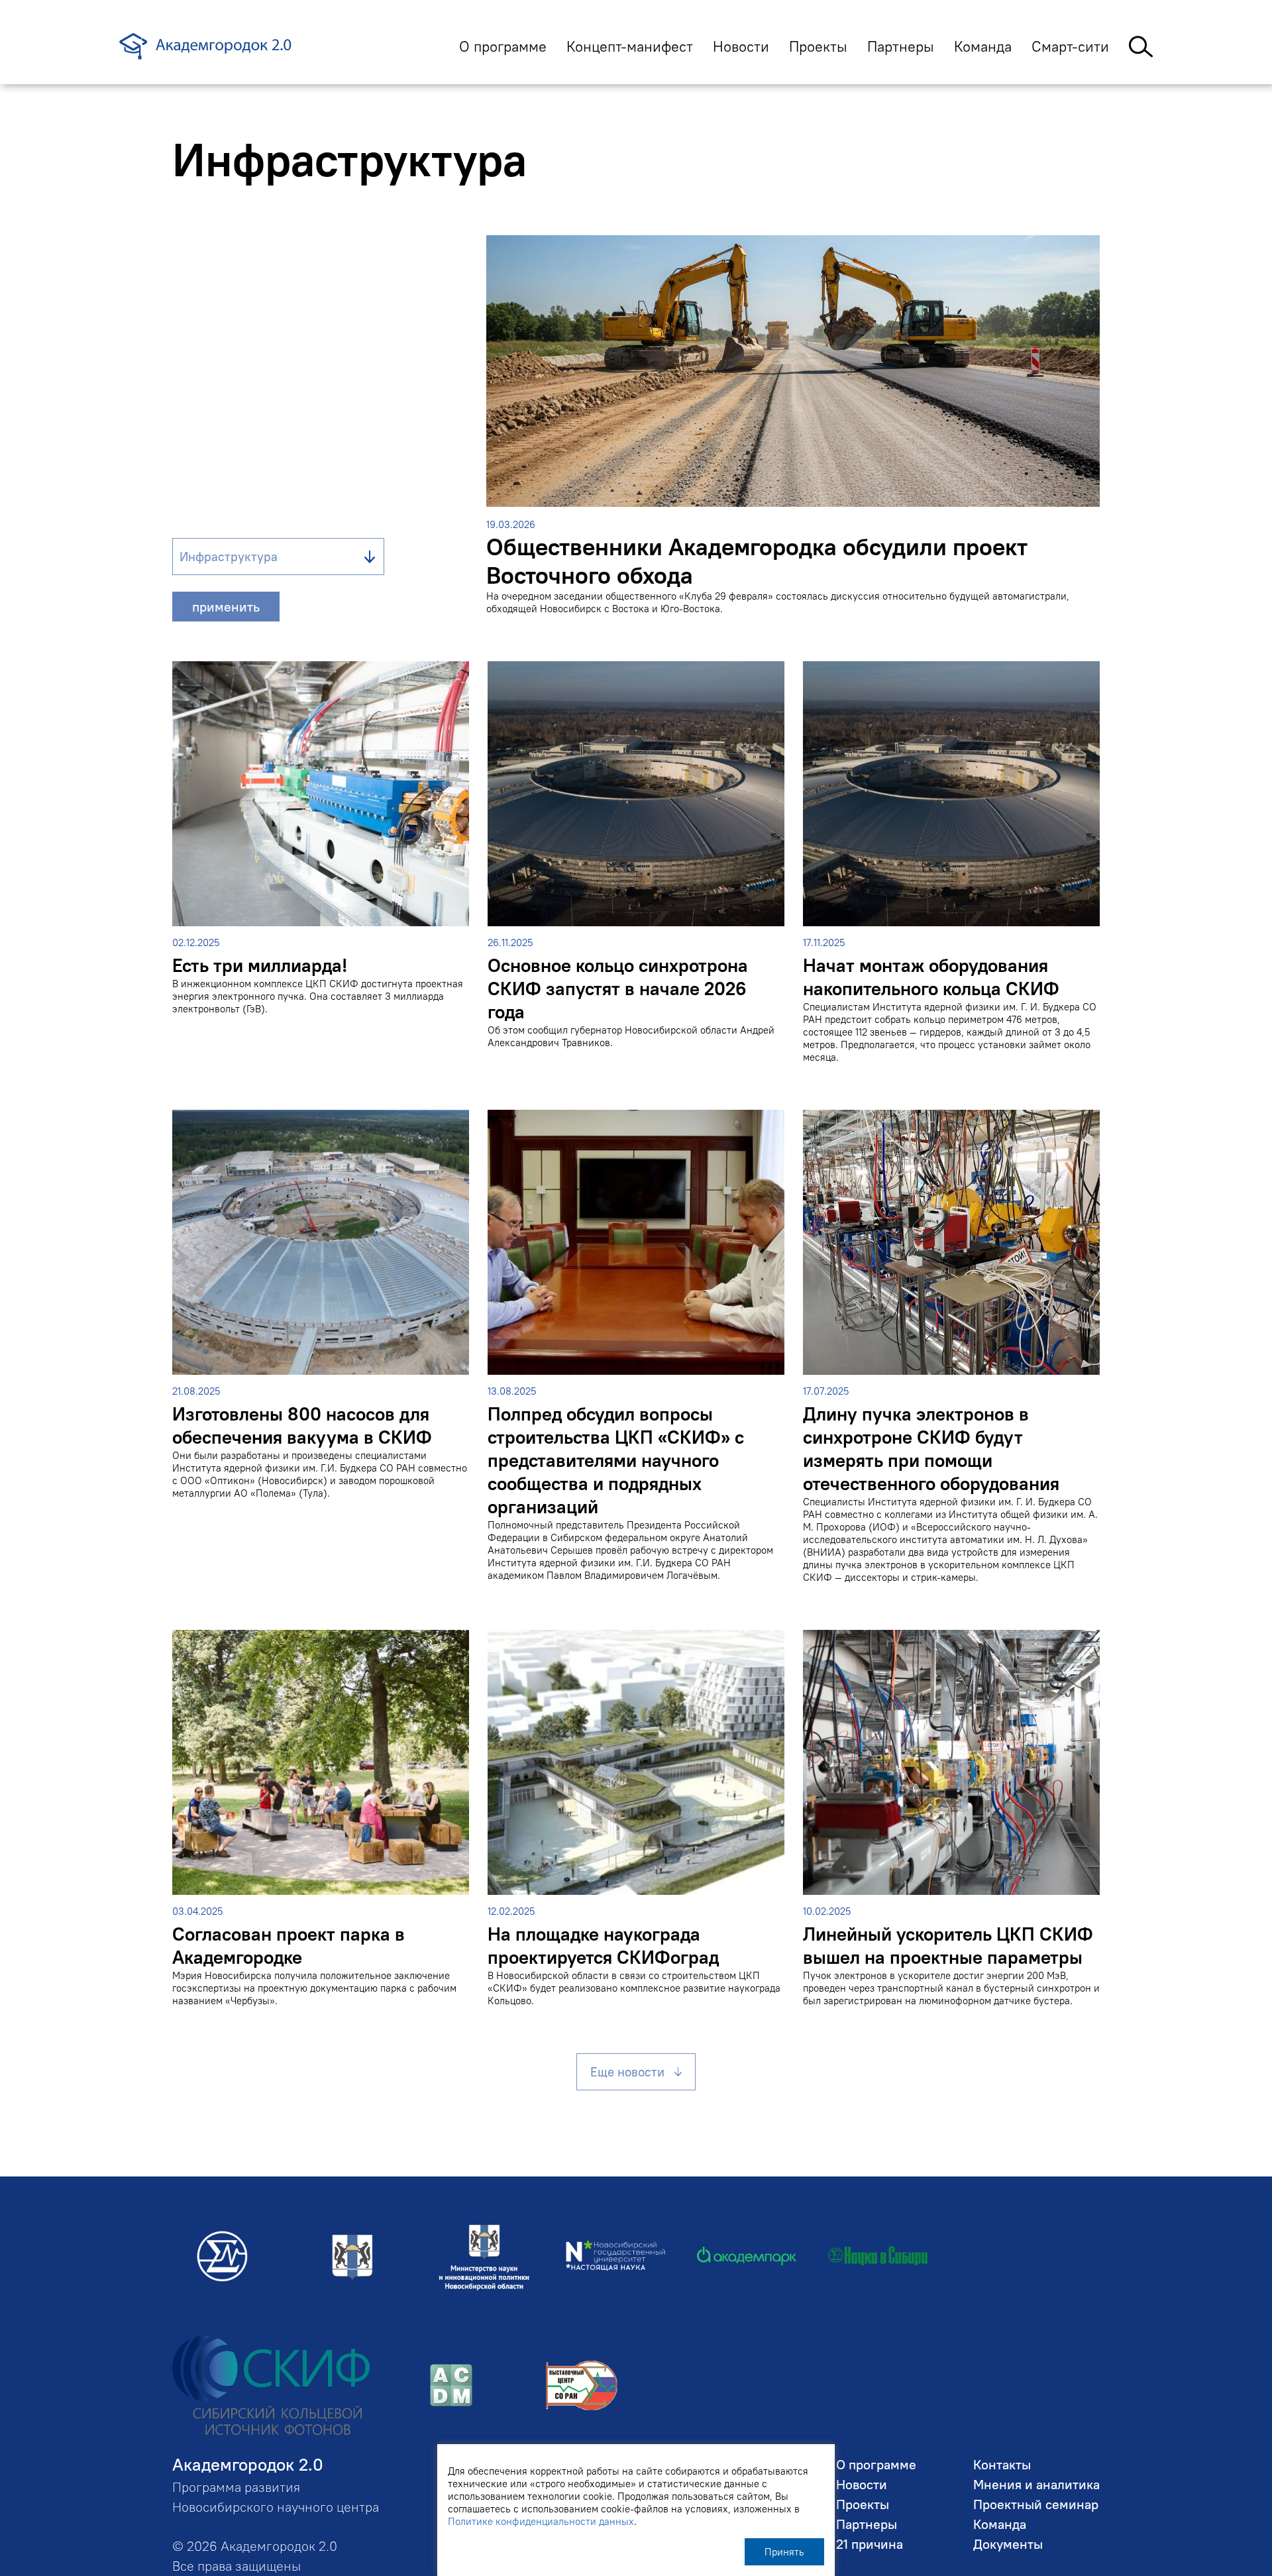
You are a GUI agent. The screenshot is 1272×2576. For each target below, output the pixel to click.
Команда (983, 46)
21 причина (870, 2544)
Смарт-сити (1070, 46)
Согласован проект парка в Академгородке (289, 1946)
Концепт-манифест (630, 46)
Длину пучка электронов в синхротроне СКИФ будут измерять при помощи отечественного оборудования (931, 1449)
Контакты (1002, 2464)
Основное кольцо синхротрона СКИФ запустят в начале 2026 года (618, 989)
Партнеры (901, 46)
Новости (741, 46)
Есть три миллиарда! (260, 966)
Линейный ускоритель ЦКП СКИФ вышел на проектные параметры (948, 1946)
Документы (1008, 2544)
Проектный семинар (1036, 2504)
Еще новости (627, 2072)
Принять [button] (784, 2552)
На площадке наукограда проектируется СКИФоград (603, 1946)
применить (226, 607)
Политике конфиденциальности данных (541, 2521)
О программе (503, 46)
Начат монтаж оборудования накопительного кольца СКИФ (931, 977)
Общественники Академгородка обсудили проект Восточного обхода (757, 561)
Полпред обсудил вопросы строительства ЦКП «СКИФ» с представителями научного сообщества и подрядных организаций (616, 1461)
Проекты (818, 46)
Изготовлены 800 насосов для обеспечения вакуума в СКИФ (302, 1426)
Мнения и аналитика (1036, 2484)
